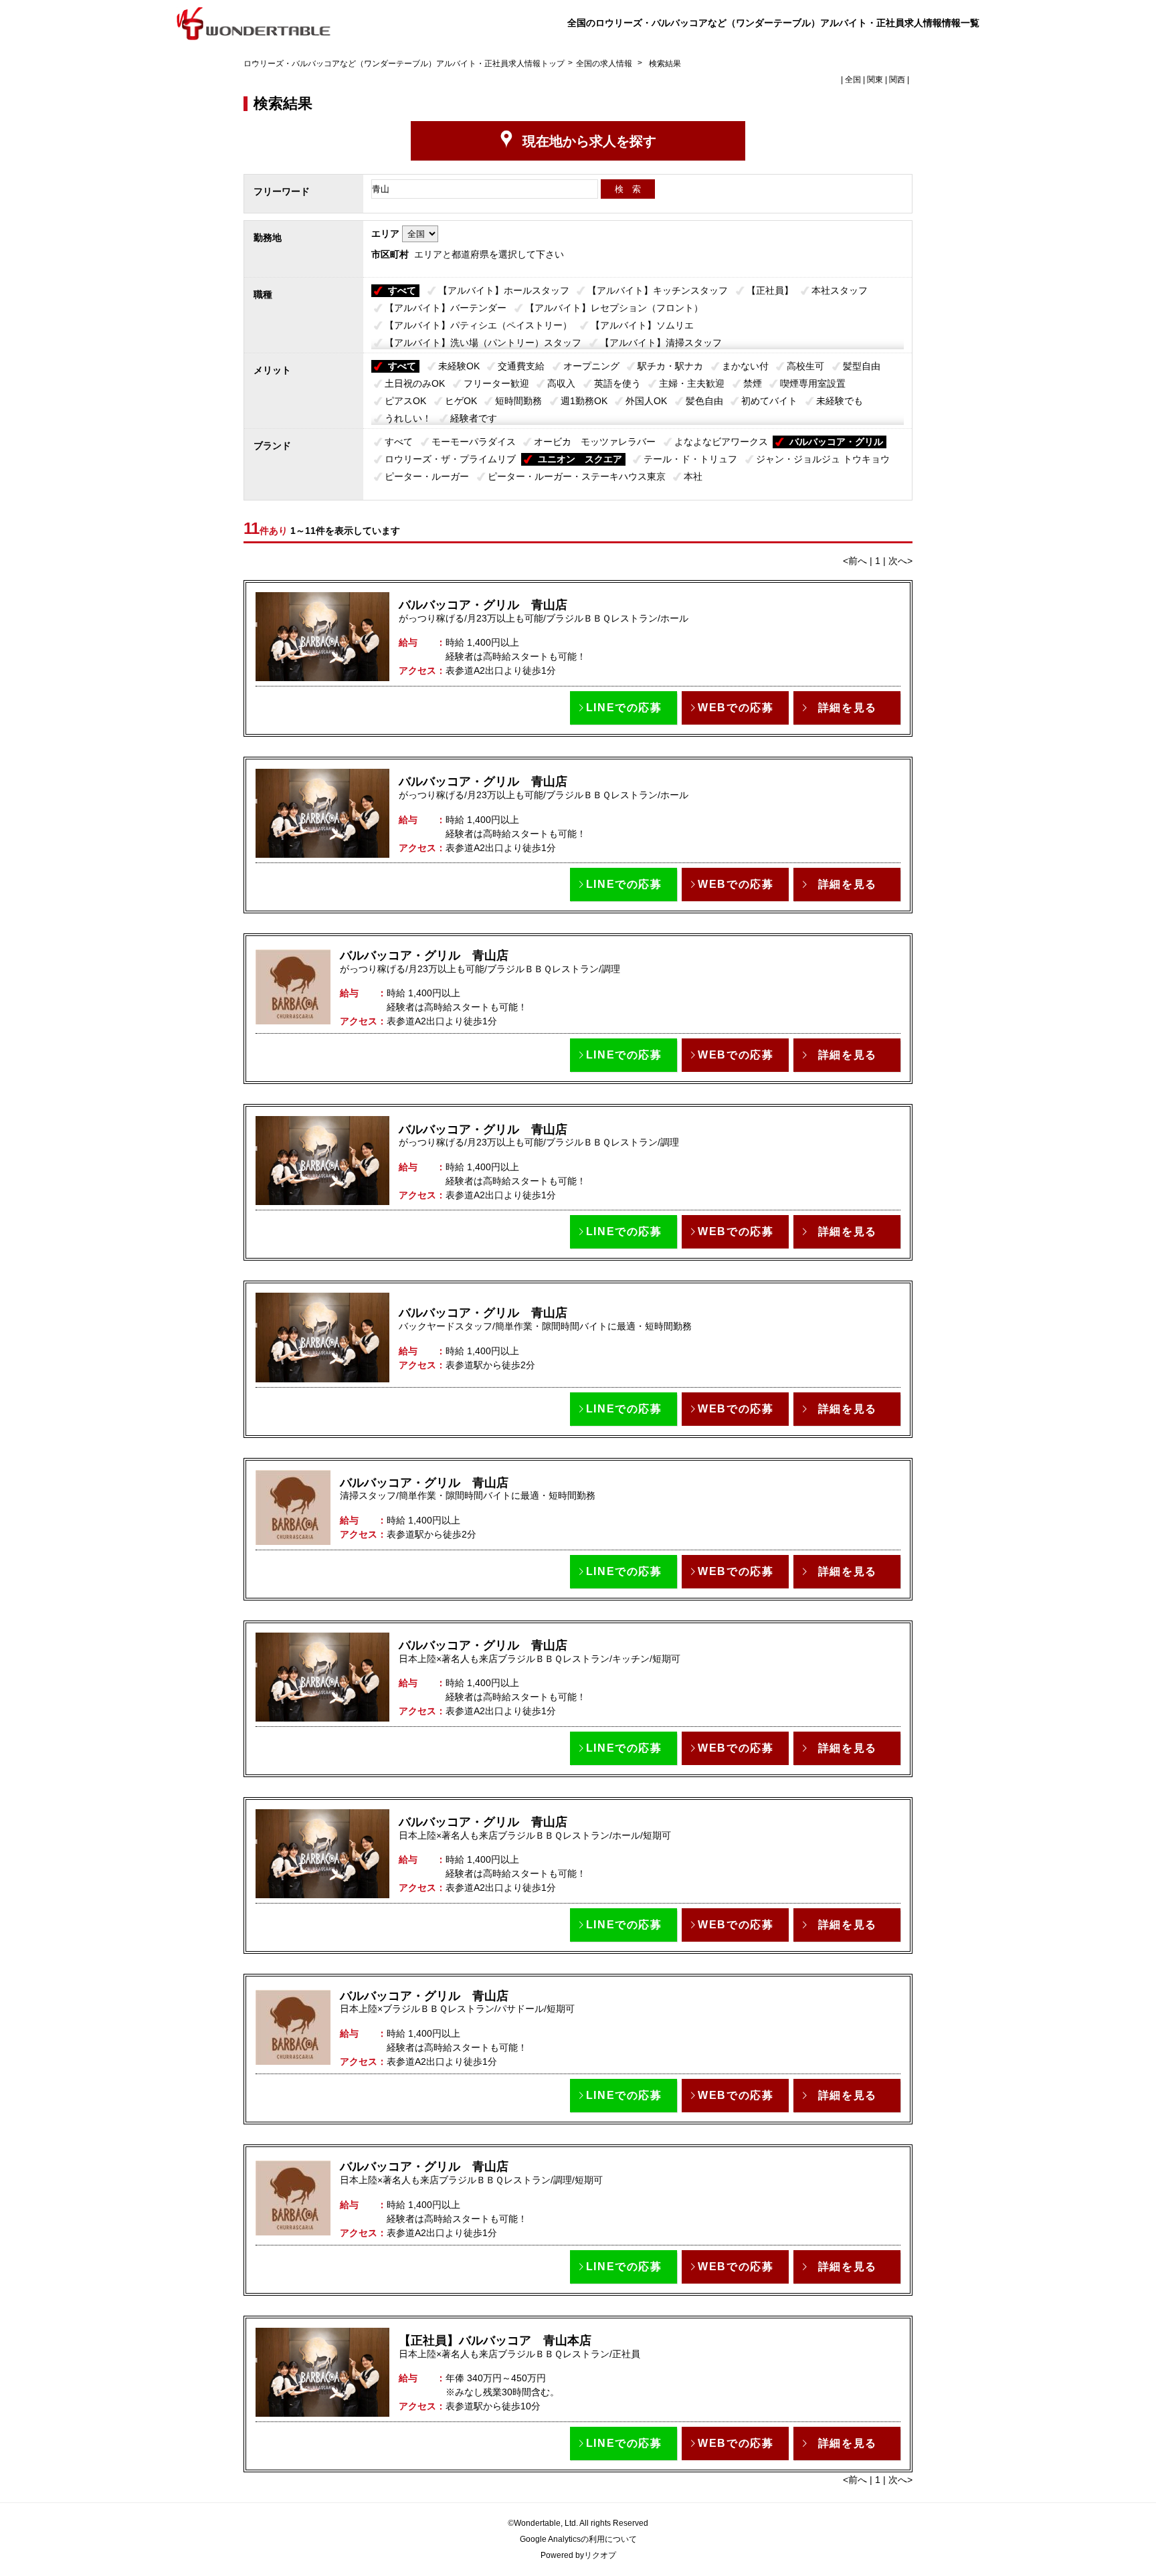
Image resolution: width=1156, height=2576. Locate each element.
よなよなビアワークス (721, 442)
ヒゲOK (461, 401)
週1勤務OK (584, 401)
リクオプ (600, 2555)
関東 (875, 80)
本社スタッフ (840, 290)
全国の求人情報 (605, 64)
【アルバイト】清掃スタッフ (661, 343)
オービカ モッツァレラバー (595, 442)
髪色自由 (704, 401)
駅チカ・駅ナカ (670, 366)
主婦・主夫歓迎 (692, 383)
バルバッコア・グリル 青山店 (483, 605)
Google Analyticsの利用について (578, 2539)
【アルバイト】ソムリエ (642, 325)
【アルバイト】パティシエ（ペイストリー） (478, 325)
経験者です (474, 418)
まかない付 (745, 366)
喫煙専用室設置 (813, 383)
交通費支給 (521, 366)
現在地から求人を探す (589, 141)
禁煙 (753, 383)
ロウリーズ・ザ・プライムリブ (450, 459)
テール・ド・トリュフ (690, 459)
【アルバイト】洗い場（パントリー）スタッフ (483, 343)
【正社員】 (770, 290)
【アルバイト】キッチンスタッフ (658, 290)
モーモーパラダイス (474, 442)
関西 (897, 80)
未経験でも (840, 401)
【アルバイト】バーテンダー (446, 308)
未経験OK (459, 366)
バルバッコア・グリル (836, 442)
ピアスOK (405, 401)
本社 (693, 476)
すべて (402, 290)
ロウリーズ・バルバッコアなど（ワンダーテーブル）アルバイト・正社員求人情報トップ (404, 64)
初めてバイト (769, 401)
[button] (623, 708)
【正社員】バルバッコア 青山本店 (495, 2340)
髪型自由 (862, 366)
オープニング (591, 366)
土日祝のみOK (415, 383)
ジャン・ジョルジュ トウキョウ (823, 459)
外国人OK (646, 401)
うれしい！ (408, 418)
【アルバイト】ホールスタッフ (504, 290)
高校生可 (805, 366)
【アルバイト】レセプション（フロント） (614, 308)
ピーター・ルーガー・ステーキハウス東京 (577, 476)
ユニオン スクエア (580, 459)
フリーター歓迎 (496, 383)
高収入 (561, 383)
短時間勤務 (518, 401)
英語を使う (617, 383)
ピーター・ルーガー (427, 476)
